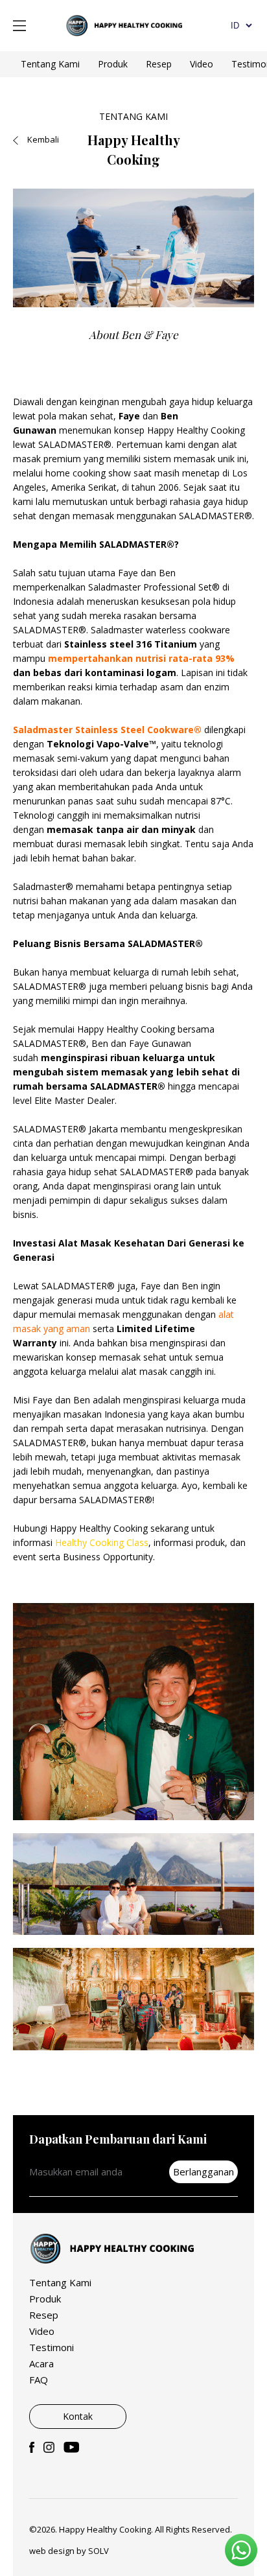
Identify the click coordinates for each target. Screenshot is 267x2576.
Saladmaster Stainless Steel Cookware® (107, 730)
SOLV (99, 2551)
